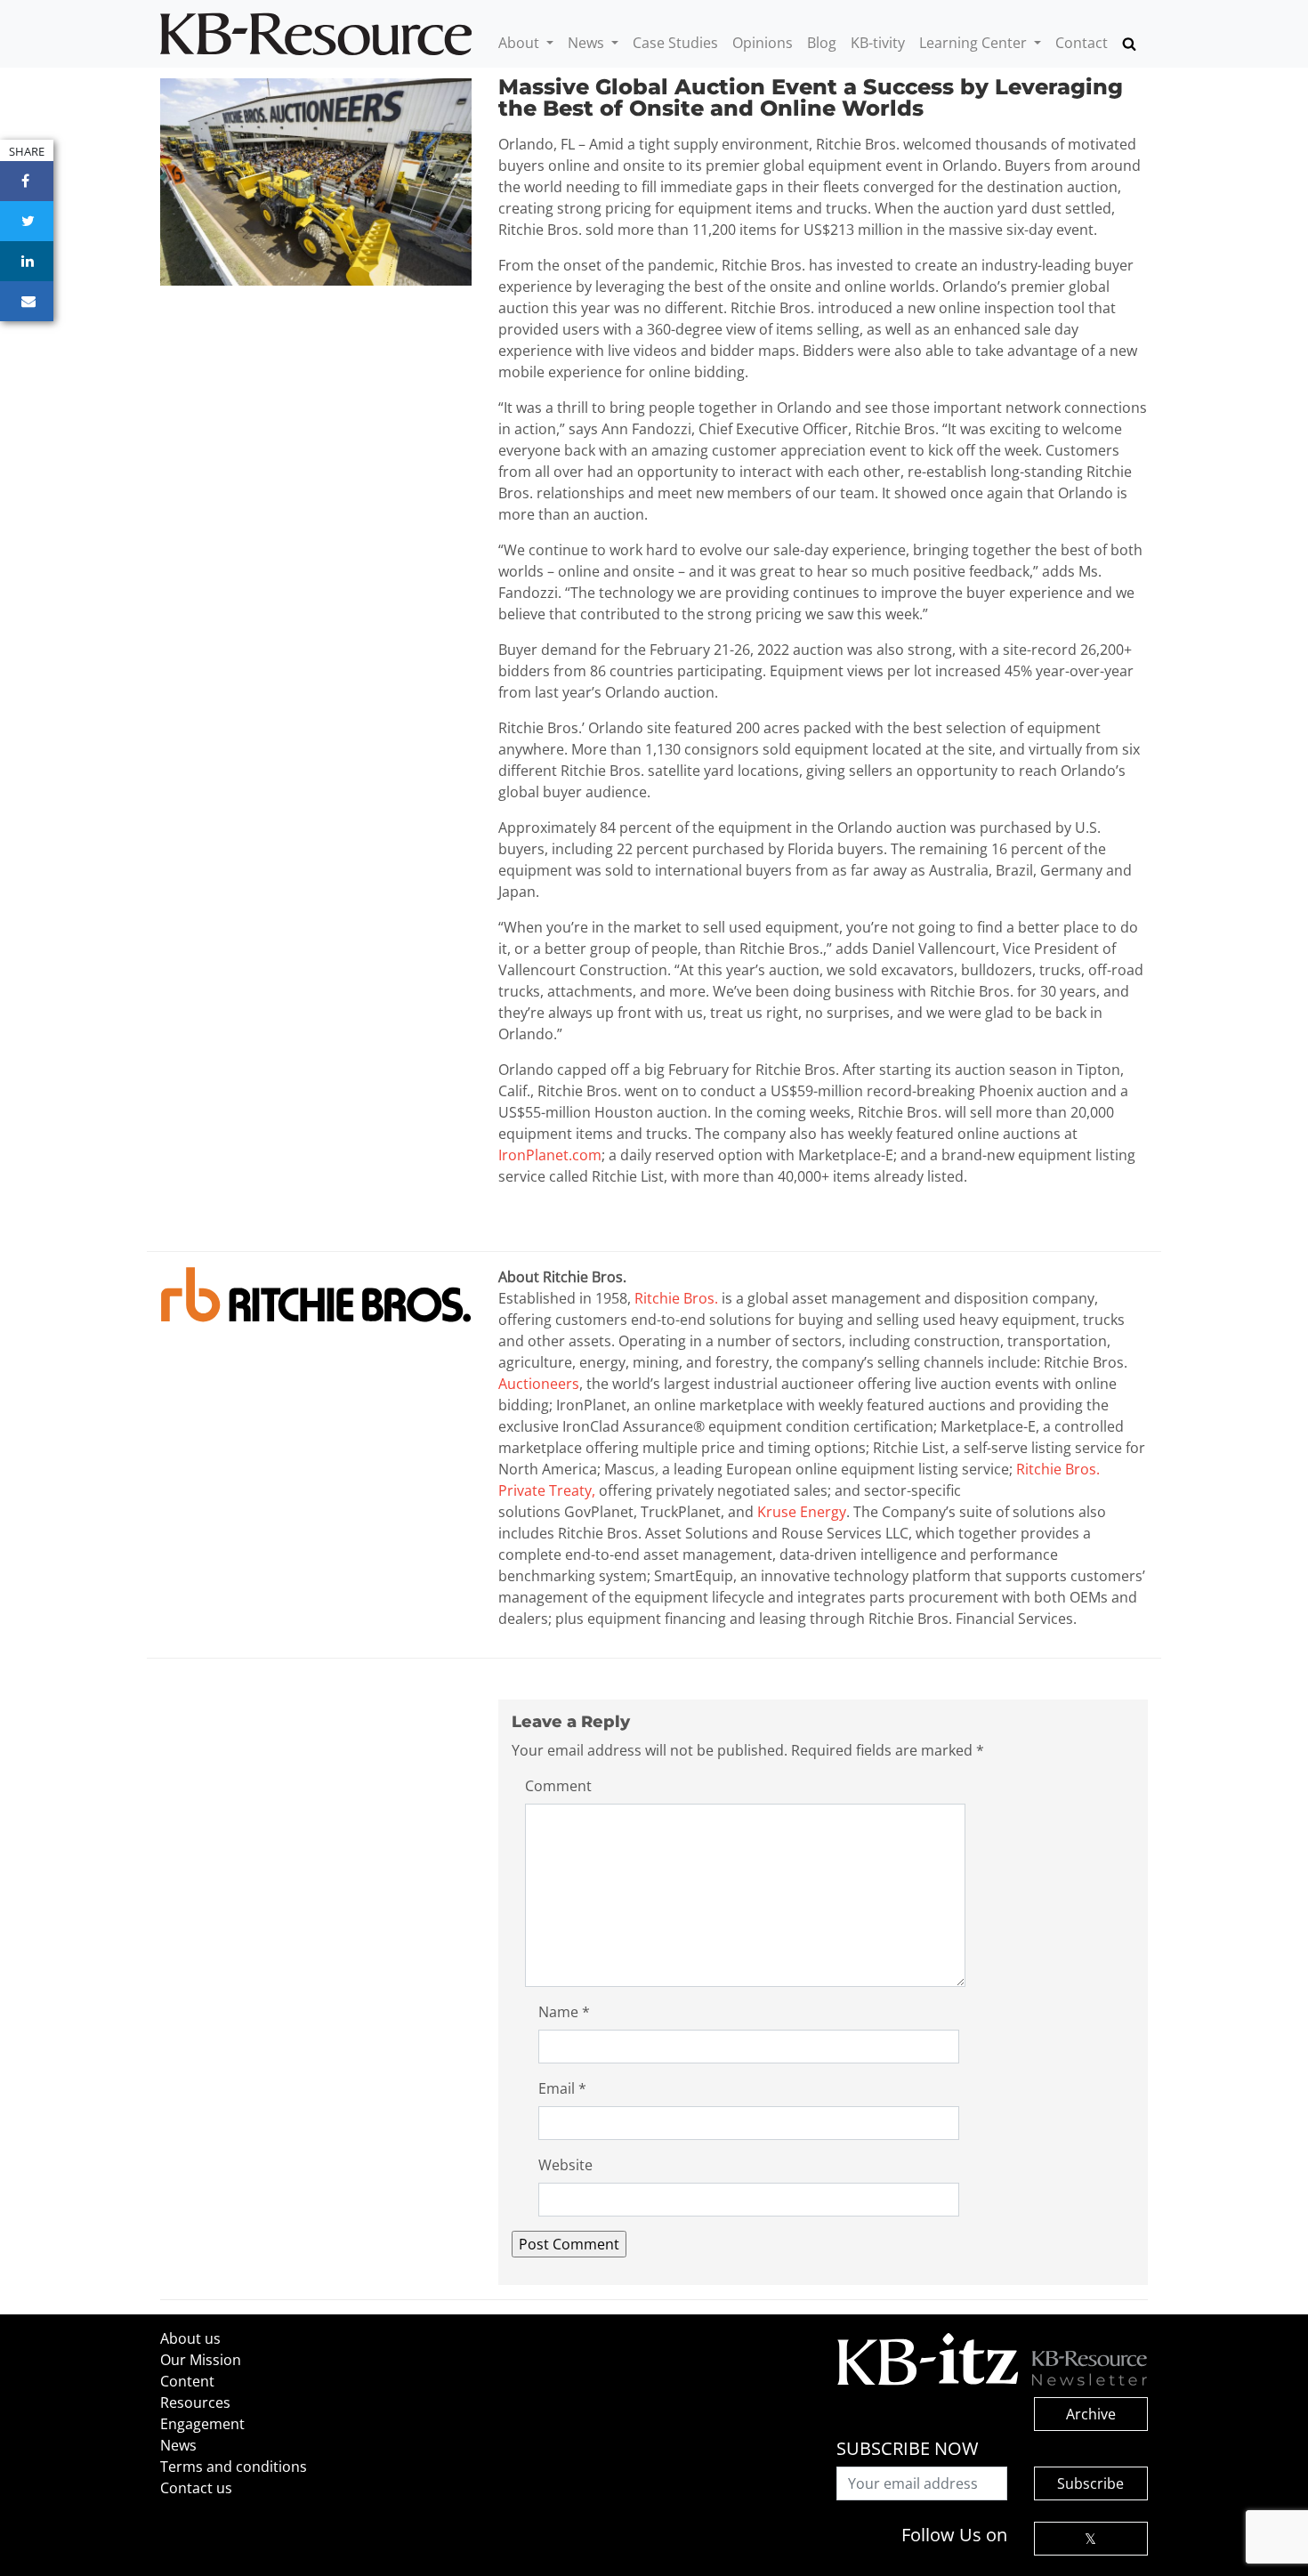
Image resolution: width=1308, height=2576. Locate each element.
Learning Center (975, 43)
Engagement (202, 2424)
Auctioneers (539, 1384)
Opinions (763, 43)
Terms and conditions (234, 2467)
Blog (822, 43)
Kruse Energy (802, 1512)
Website (565, 2165)
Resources (195, 2402)
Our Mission (201, 2360)
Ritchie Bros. (676, 1298)
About (521, 43)
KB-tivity (878, 43)
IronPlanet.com (550, 1155)
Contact (1082, 43)
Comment (558, 1786)
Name (564, 2012)
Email (562, 2088)
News (588, 43)
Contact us (196, 2488)
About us (190, 2338)
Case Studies (675, 43)
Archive (1091, 2414)
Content (187, 2381)
